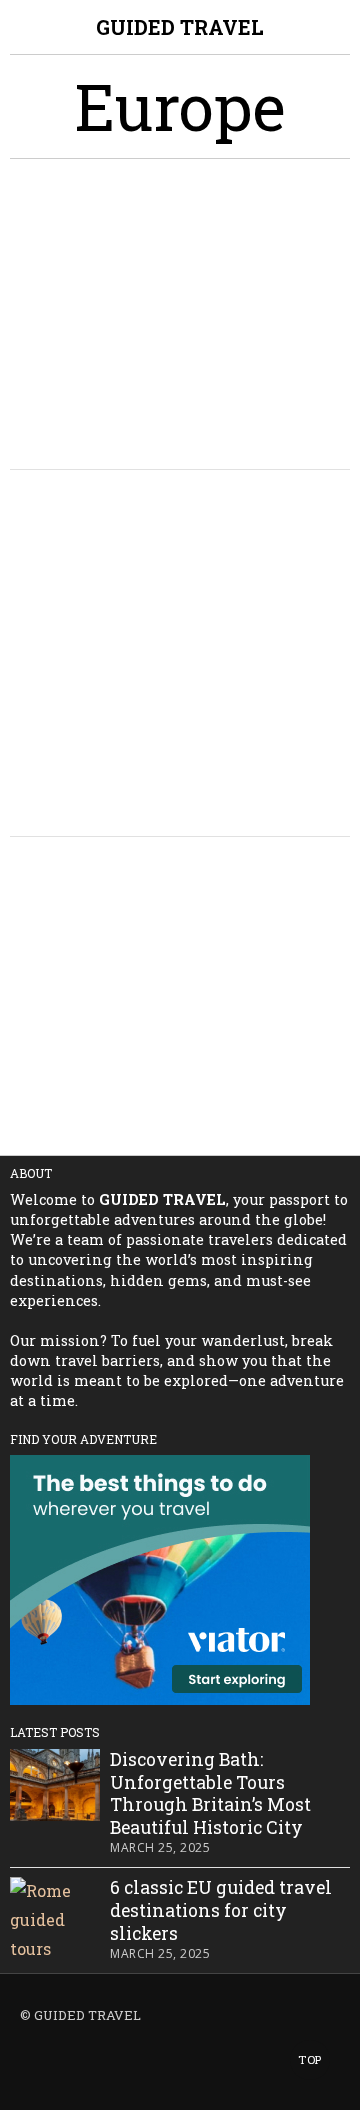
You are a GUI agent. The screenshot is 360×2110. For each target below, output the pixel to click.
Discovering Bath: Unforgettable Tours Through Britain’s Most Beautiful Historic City (210, 1794)
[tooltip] (22, 2064)
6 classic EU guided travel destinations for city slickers (221, 1911)
